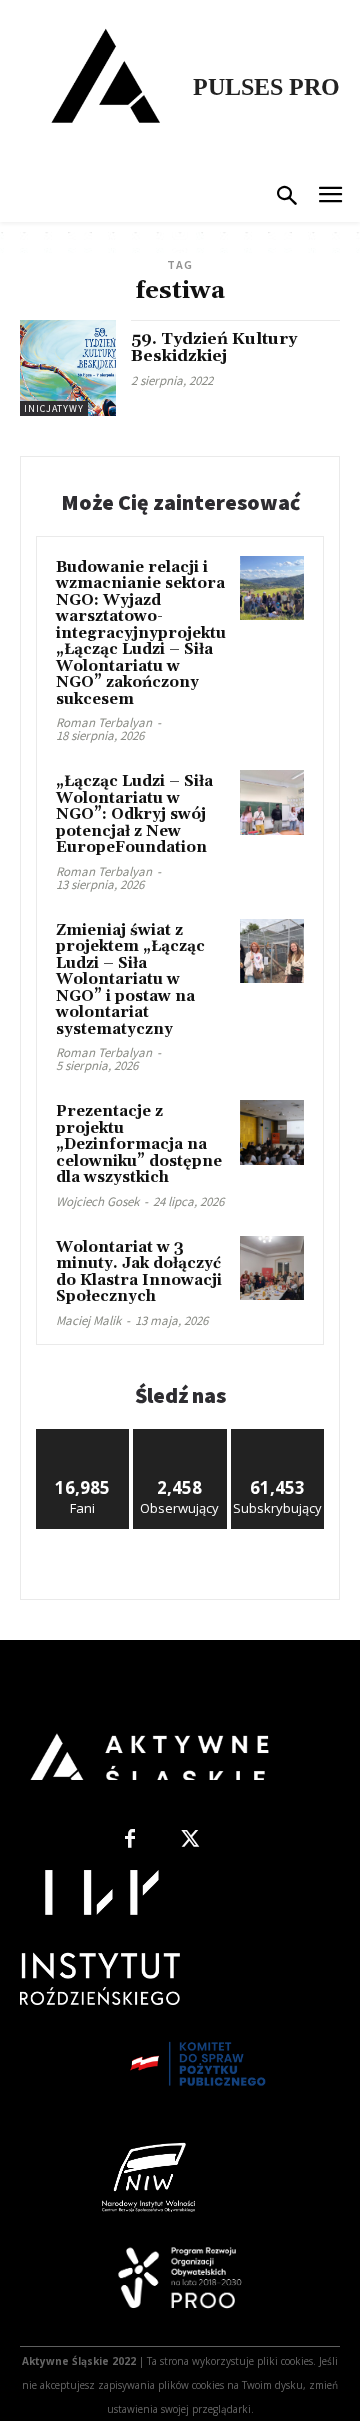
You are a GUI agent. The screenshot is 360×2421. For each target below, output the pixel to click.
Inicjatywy (54, 408)
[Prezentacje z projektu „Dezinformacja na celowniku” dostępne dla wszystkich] (272, 1132)
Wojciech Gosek (97, 1201)
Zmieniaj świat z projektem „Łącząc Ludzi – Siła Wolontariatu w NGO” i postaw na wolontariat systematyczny (130, 980)
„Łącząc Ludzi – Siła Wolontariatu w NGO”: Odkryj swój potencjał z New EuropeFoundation (134, 814)
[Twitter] (190, 1840)
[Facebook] (130, 1840)
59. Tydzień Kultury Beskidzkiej (214, 348)
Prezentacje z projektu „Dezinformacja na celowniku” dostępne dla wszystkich (139, 1144)
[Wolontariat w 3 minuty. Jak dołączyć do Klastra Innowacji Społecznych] (272, 1268)
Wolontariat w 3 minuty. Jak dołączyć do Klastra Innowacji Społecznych (139, 1272)
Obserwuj (180, 1436)
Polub (83, 1436)
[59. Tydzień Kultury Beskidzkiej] (68, 368)
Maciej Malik (88, 1320)
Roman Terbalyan (104, 722)
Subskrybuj (278, 1436)
